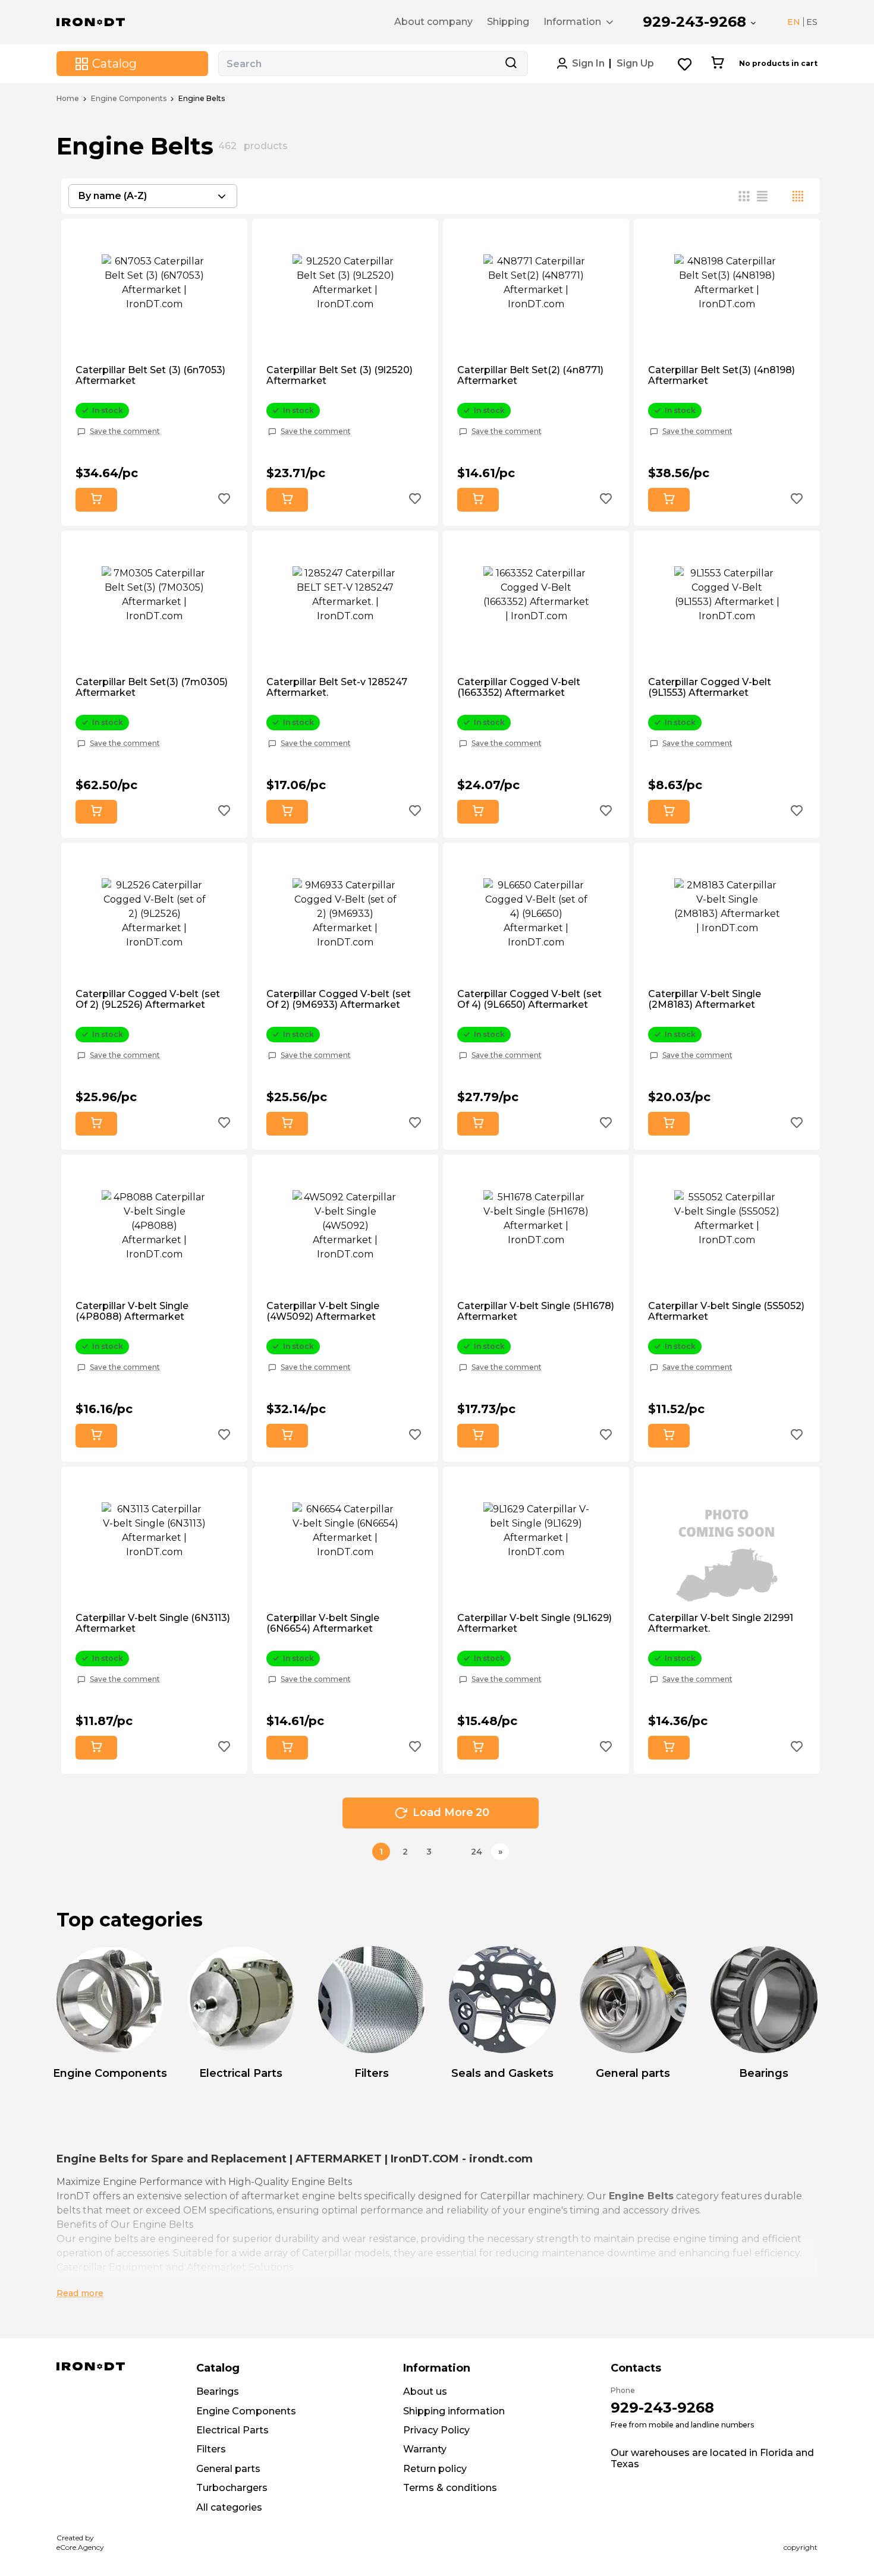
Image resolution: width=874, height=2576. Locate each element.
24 (477, 1852)
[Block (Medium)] (762, 196)
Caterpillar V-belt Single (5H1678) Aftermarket (536, 1311)
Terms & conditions (450, 2488)
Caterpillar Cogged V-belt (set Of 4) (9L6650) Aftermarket (529, 999)
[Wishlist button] (685, 64)
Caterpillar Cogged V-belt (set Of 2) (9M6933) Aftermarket (339, 999)
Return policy (435, 2469)
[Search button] (511, 64)
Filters (211, 2449)
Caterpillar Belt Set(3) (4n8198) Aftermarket (721, 376)
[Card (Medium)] (744, 196)
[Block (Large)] (780, 196)
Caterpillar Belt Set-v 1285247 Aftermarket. (337, 688)
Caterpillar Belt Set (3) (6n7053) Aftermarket (150, 376)
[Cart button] (717, 64)
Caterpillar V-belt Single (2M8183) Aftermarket (705, 999)
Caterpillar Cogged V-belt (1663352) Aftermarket (519, 688)
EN (794, 22)
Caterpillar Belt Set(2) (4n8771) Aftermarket (530, 376)
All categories (229, 2507)
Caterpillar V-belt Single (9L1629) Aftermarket (535, 1623)
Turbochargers (232, 2488)
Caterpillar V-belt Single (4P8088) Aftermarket (132, 1311)
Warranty (425, 2449)
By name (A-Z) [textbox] (113, 196)
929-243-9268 (694, 22)
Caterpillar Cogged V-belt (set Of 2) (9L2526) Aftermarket (148, 999)
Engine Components (129, 99)
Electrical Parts (232, 2430)
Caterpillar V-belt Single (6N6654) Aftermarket (323, 1623)
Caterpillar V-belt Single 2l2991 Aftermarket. (721, 1623)
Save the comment (125, 431)
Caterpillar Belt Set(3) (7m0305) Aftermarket (152, 688)
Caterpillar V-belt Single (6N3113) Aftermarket (153, 1623)
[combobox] (153, 196)
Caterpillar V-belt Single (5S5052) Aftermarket (726, 1311)
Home (68, 99)
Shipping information (454, 2411)
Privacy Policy (436, 2430)
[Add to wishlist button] (224, 500)
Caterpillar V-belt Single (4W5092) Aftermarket (323, 1311)
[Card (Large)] (798, 196)
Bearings (218, 2391)
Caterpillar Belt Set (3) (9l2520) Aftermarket (339, 376)
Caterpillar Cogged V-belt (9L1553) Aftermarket (710, 688)
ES (812, 22)
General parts (228, 2469)
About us (425, 2391)
